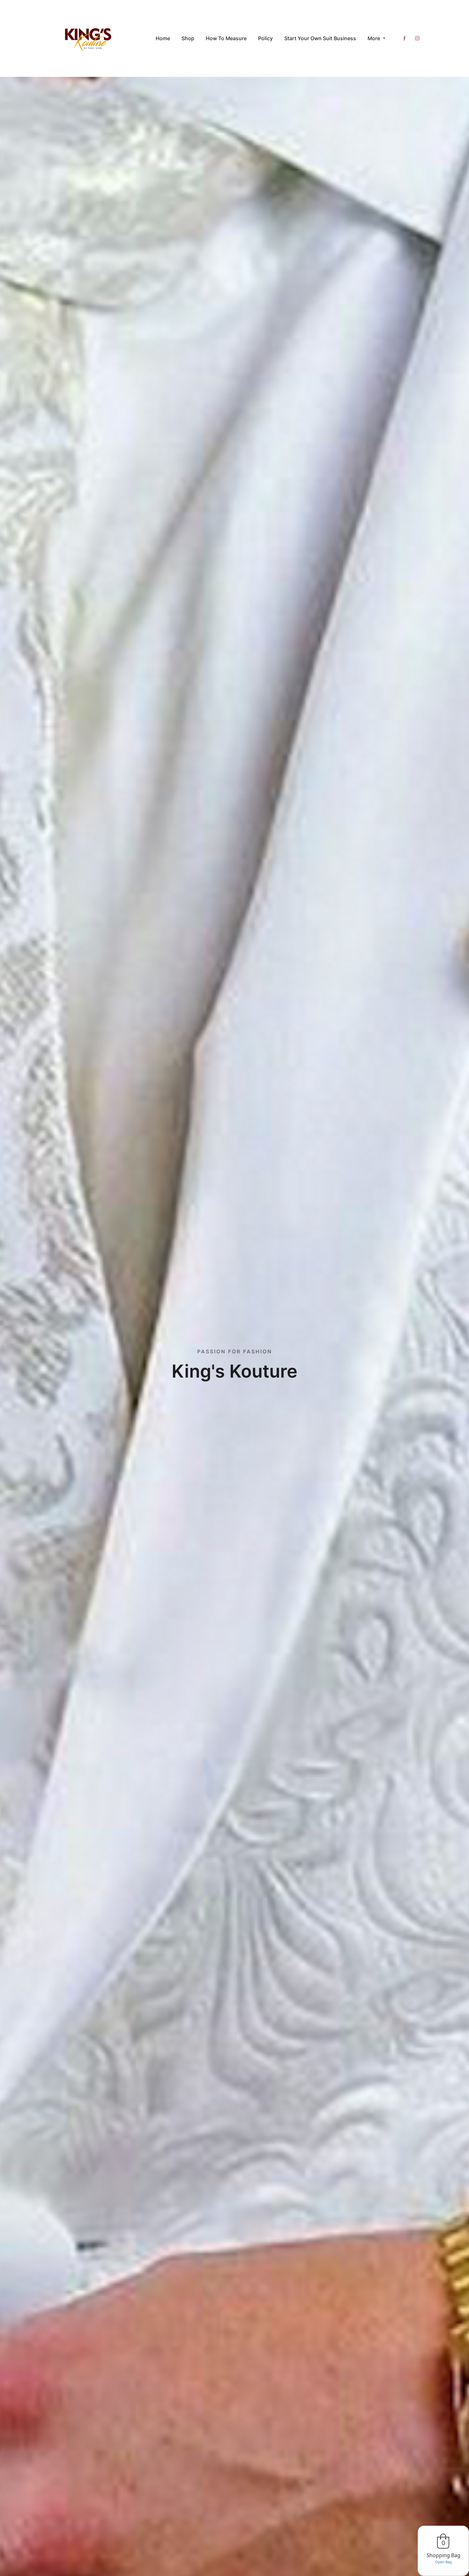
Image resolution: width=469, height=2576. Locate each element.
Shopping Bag (443, 2555)
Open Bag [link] (443, 2562)
